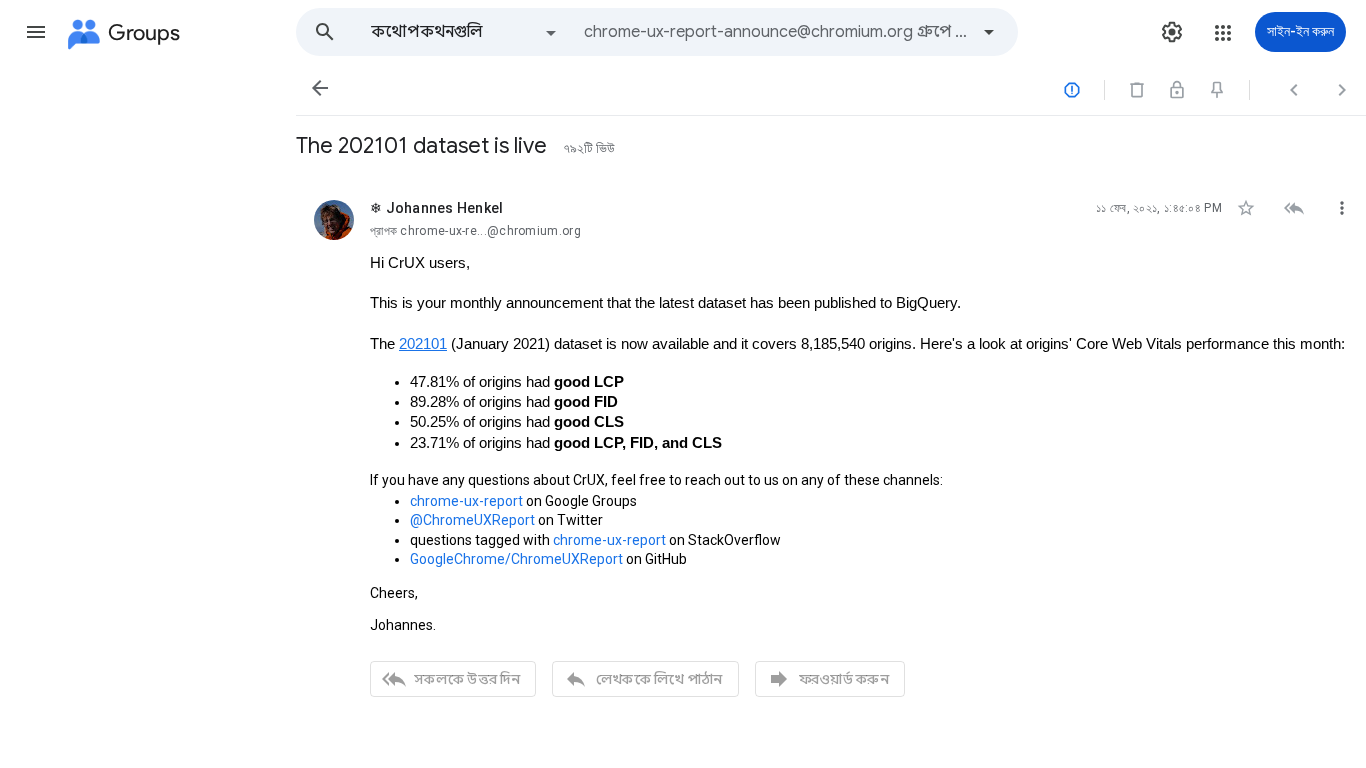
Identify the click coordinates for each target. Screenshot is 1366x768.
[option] (465, 32)
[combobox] (776, 32)
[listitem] (831, 446)
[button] (36, 32)
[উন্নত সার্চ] (989, 32)
